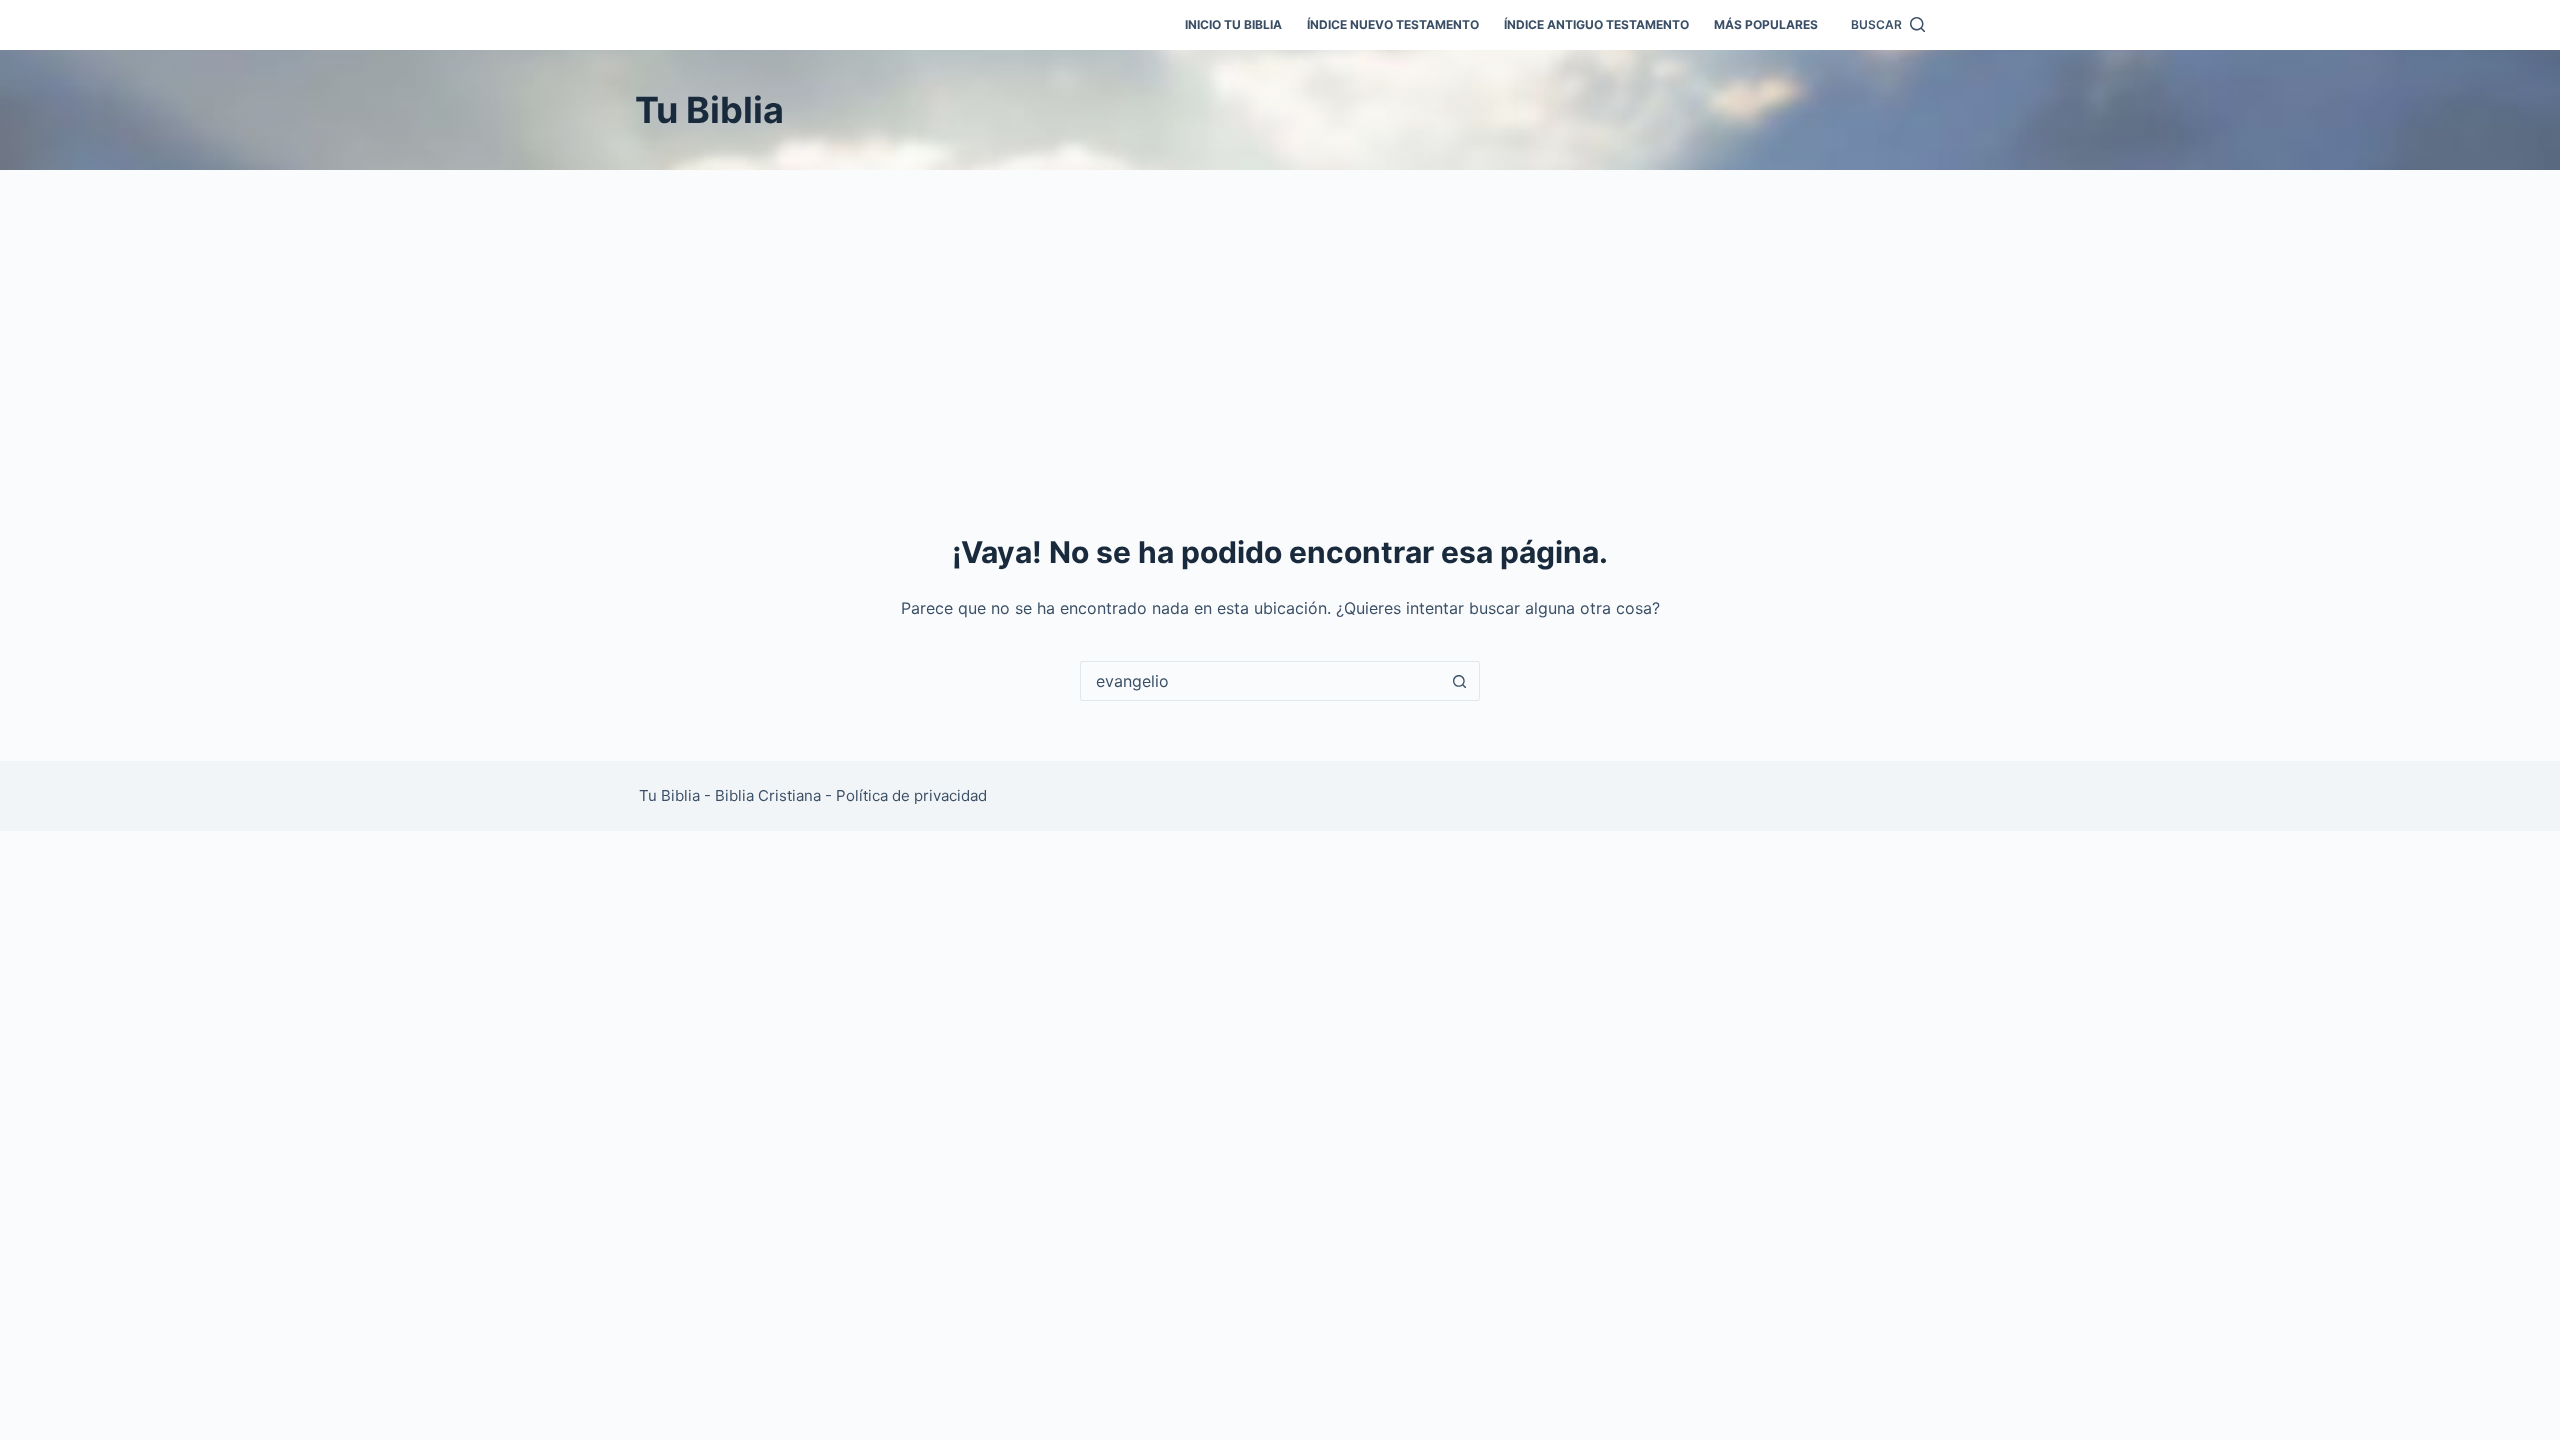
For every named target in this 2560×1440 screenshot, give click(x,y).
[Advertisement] (1280, 320)
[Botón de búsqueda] (1460, 681)
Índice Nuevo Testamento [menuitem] (1393, 24)
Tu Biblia (709, 110)
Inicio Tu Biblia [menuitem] (1233, 24)
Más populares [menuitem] (1766, 24)
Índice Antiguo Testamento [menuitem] (1596, 24)
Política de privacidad (911, 795)
